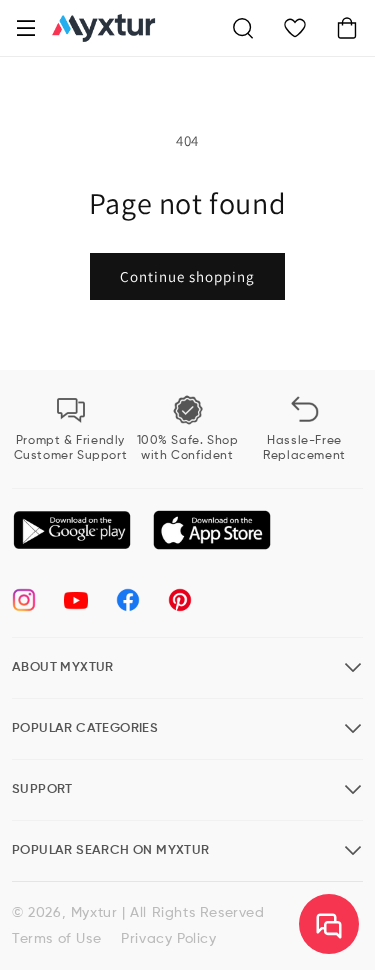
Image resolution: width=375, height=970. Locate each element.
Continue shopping (187, 276)
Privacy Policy (168, 939)
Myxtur (94, 913)
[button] (26, 28)
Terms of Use (56, 939)
